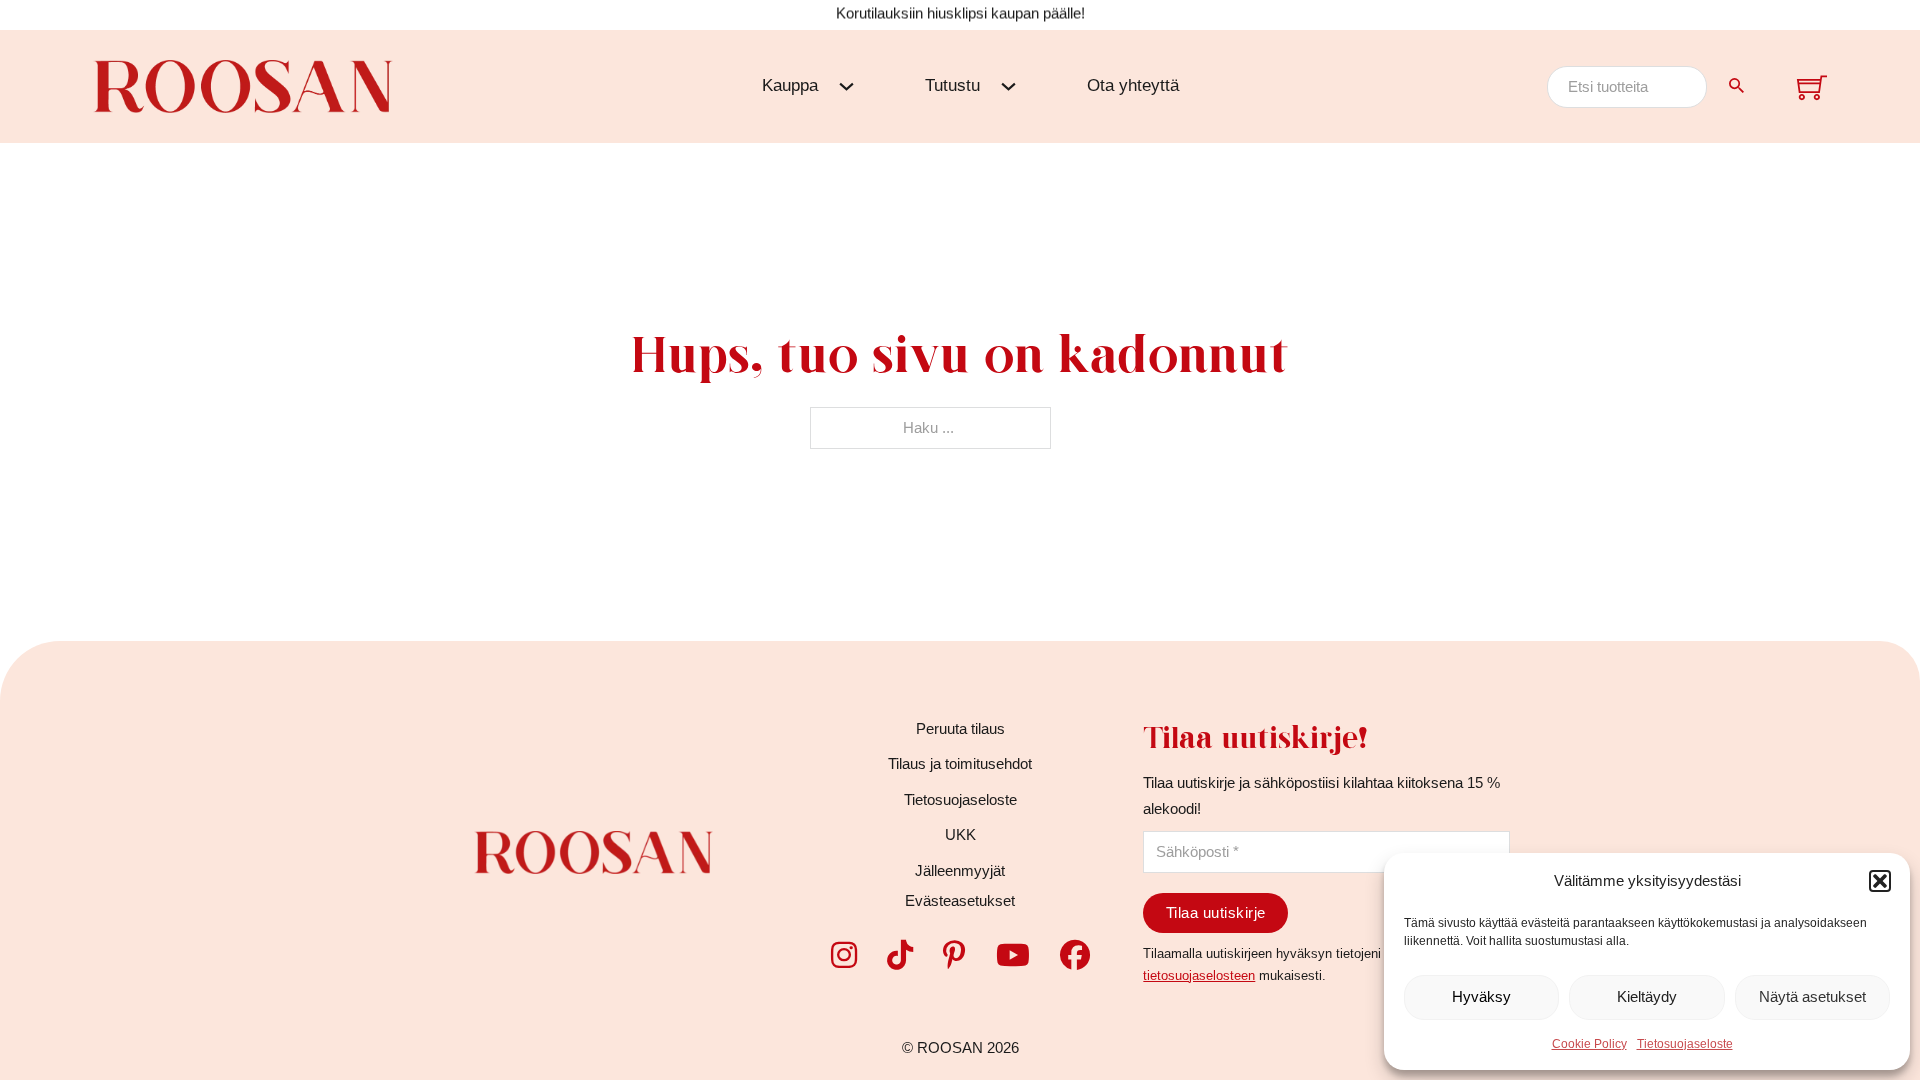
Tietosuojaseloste (1685, 1044)
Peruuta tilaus (960, 728)
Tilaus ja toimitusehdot (960, 763)
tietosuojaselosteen (1199, 975)
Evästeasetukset (960, 900)
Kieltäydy (1647, 996)
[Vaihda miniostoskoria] (1812, 87)
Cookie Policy (1589, 1044)
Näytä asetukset (1812, 996)
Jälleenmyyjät (960, 870)
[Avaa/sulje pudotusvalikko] (846, 86)
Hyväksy (1481, 996)
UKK (960, 834)
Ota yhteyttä (1133, 85)
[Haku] (1737, 86)
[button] (1880, 881)
